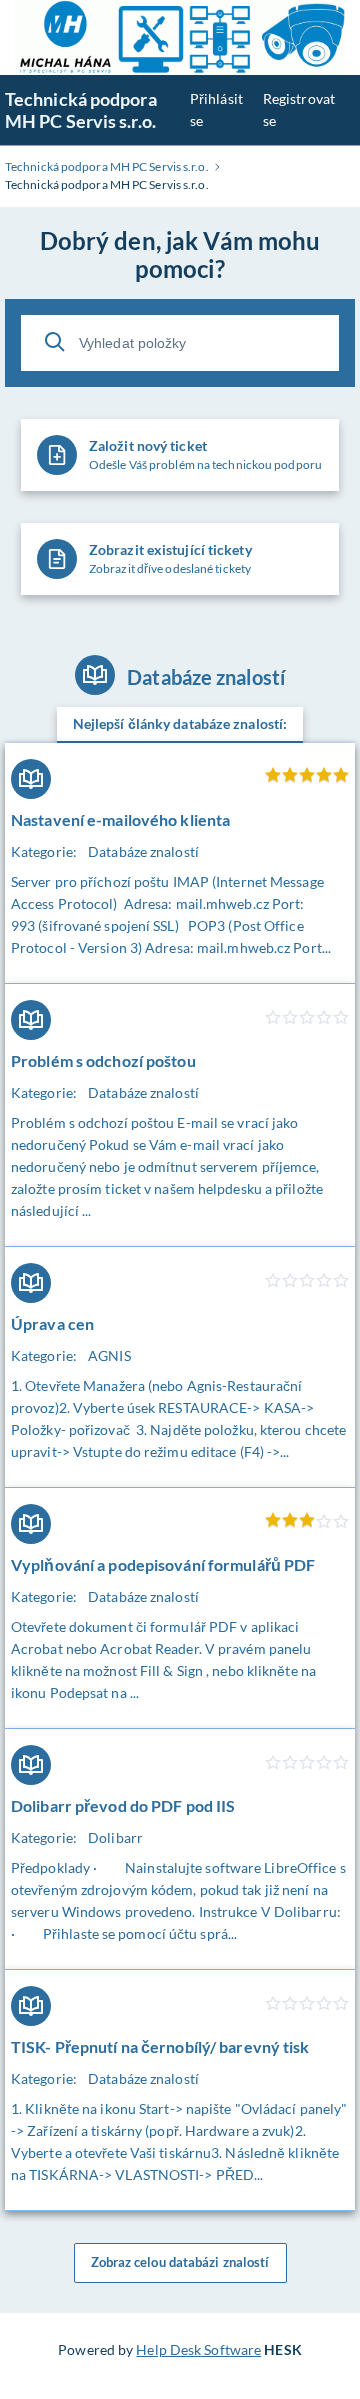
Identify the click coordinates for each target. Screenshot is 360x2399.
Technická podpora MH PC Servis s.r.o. (81, 110)
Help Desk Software (198, 2349)
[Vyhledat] (55, 342)
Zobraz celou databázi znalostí (180, 2262)
